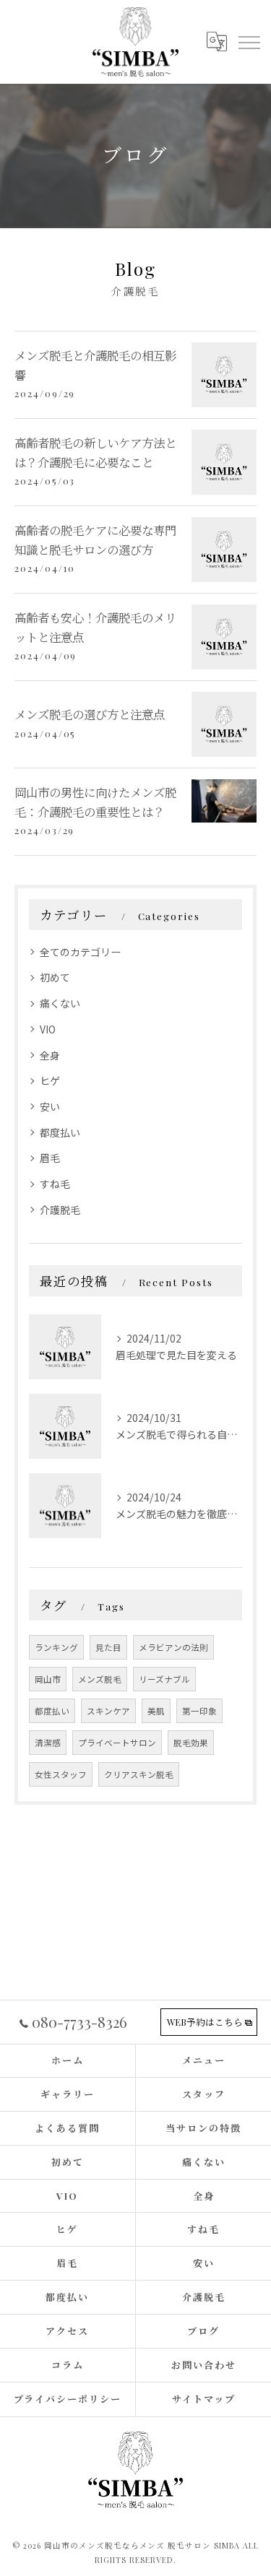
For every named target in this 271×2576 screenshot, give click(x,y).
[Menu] (249, 41)
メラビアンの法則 (173, 1647)
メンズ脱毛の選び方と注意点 (90, 714)
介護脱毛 (60, 1210)
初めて (55, 977)
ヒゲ (50, 1080)
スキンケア (108, 1711)
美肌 (156, 1711)
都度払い (60, 1132)
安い (50, 1106)
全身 (50, 1055)
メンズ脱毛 (100, 1679)
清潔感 (48, 1743)
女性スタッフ (61, 1774)
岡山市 (48, 1679)
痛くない (60, 1003)
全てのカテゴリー (80, 952)
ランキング (56, 1647)
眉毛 (50, 1158)
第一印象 (199, 1711)
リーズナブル (164, 1679)
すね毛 (55, 1184)
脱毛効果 (191, 1743)
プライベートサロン (117, 1743)
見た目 (108, 1647)
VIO (48, 1029)
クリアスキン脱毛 (139, 1774)
